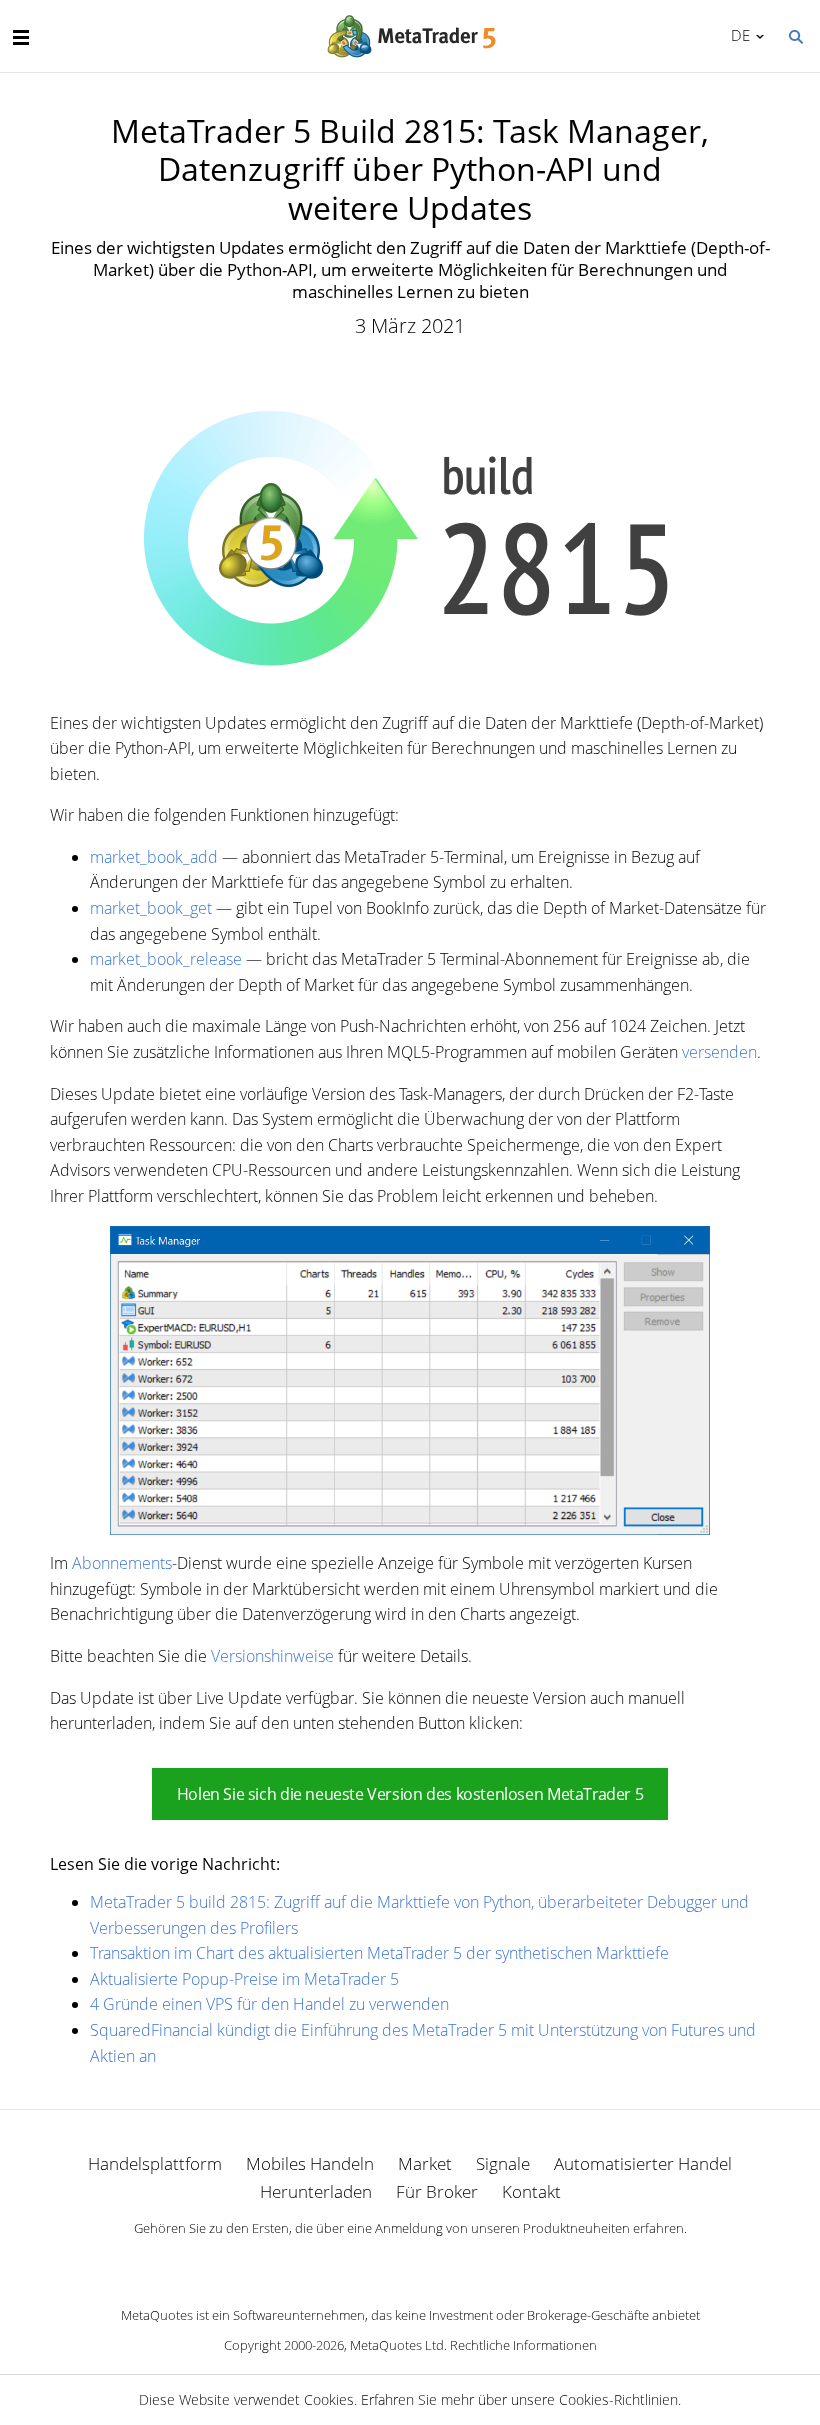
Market (425, 2163)
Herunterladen (316, 2191)
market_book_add (154, 857)
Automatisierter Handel (643, 2163)
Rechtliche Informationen (523, 2345)
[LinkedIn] (410, 2263)
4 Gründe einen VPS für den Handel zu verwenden (269, 2004)
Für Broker (437, 2191)
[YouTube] (442, 2263)
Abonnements (122, 1563)
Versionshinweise (272, 1656)
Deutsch (737, 35)
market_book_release (166, 959)
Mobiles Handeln (310, 2163)
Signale (503, 2163)
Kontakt (531, 2191)
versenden (719, 1052)
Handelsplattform (155, 2163)
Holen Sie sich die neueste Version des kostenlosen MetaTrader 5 (410, 1794)
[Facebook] (378, 2263)
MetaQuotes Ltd (397, 2345)
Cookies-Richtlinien (618, 2399)
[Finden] (795, 35)
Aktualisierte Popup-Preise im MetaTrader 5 (244, 1979)
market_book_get (151, 908)
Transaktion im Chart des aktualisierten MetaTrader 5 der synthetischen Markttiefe (379, 1953)
